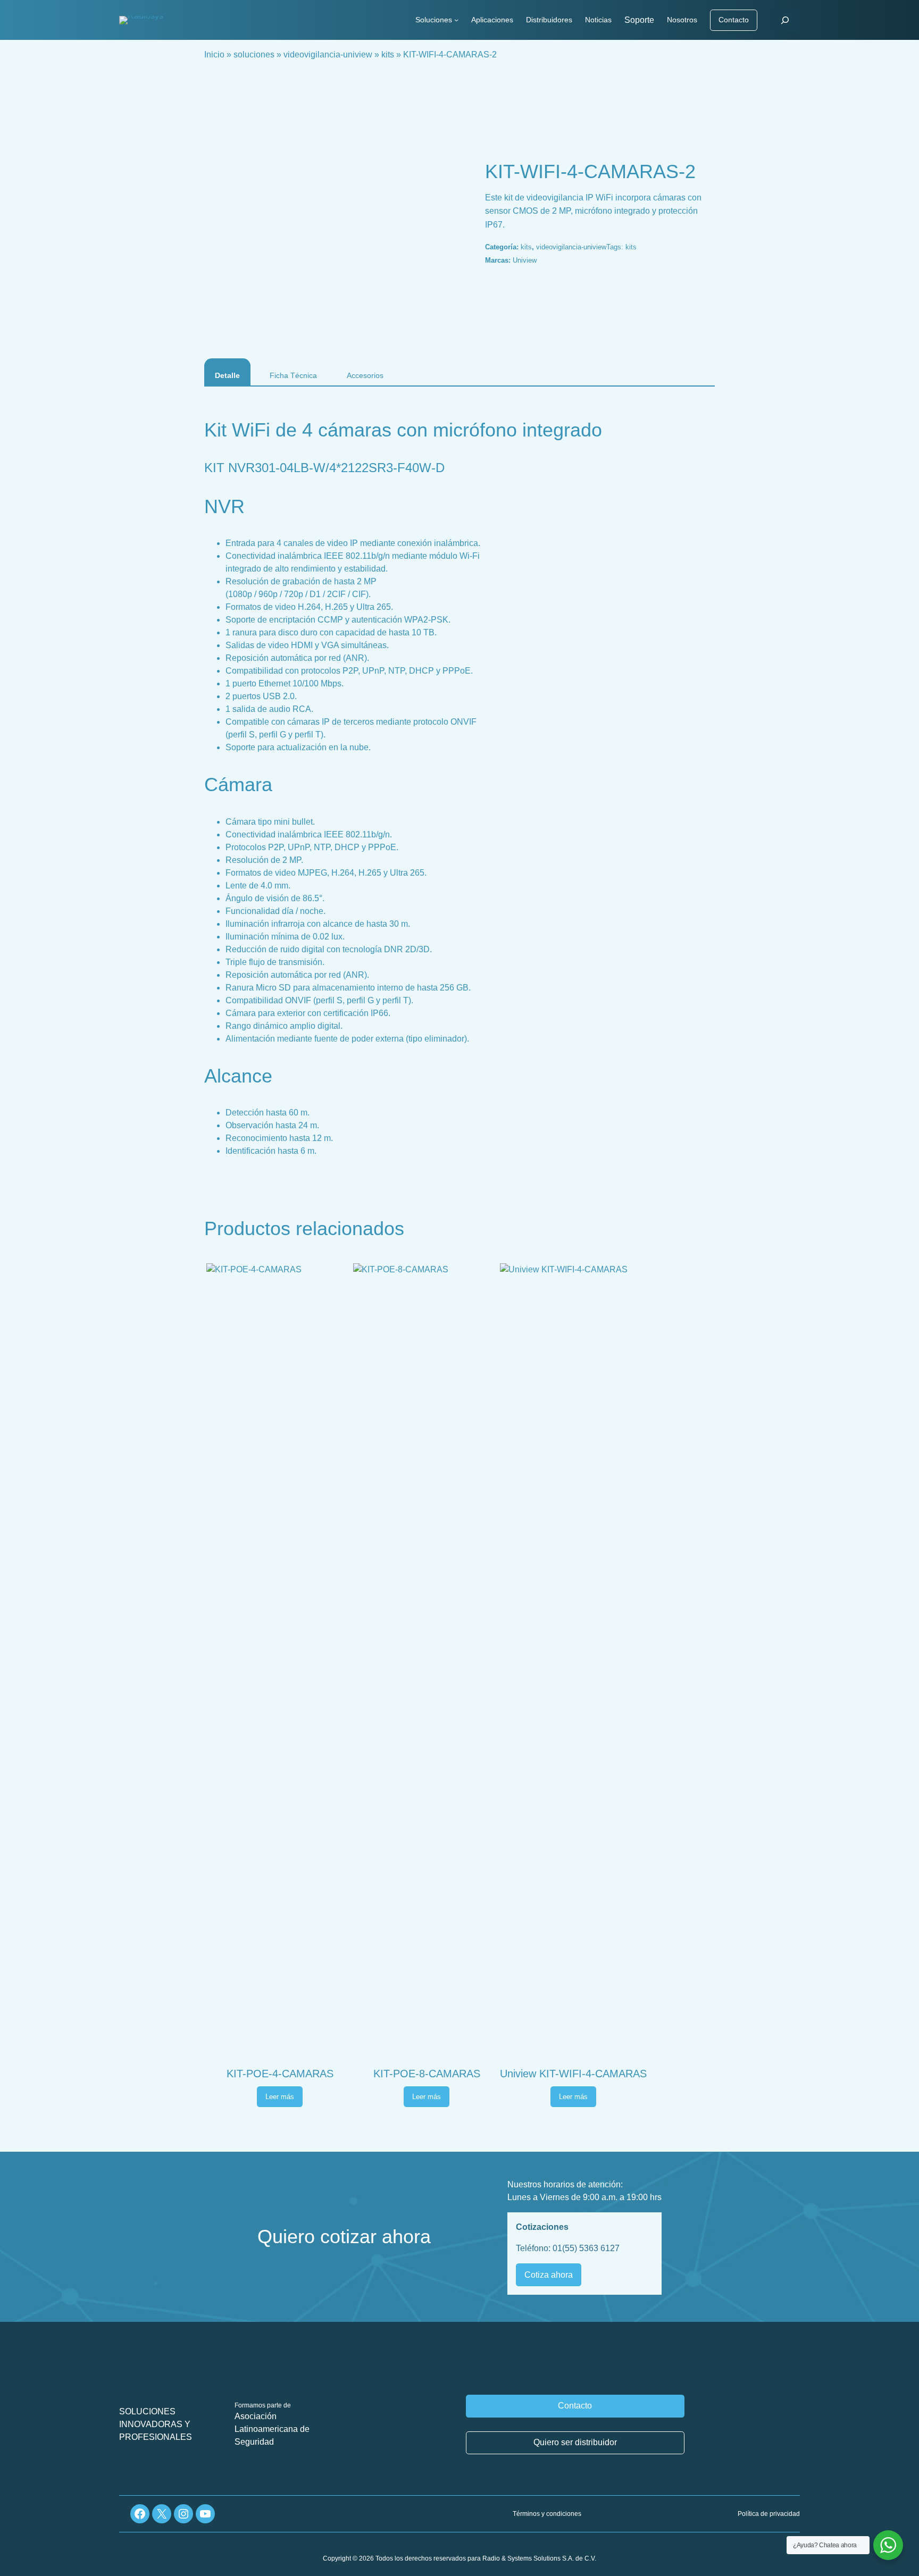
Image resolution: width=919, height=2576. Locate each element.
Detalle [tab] (227, 375)
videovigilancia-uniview (328, 54)
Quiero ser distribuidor (575, 2442)
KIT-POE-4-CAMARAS (280, 2074)
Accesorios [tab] (365, 375)
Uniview (525, 260)
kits (388, 54)
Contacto (734, 20)
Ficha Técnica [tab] (293, 375)
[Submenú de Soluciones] (456, 20)
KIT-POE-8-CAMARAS (427, 2074)
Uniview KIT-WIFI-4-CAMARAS (573, 2074)
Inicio (214, 54)
